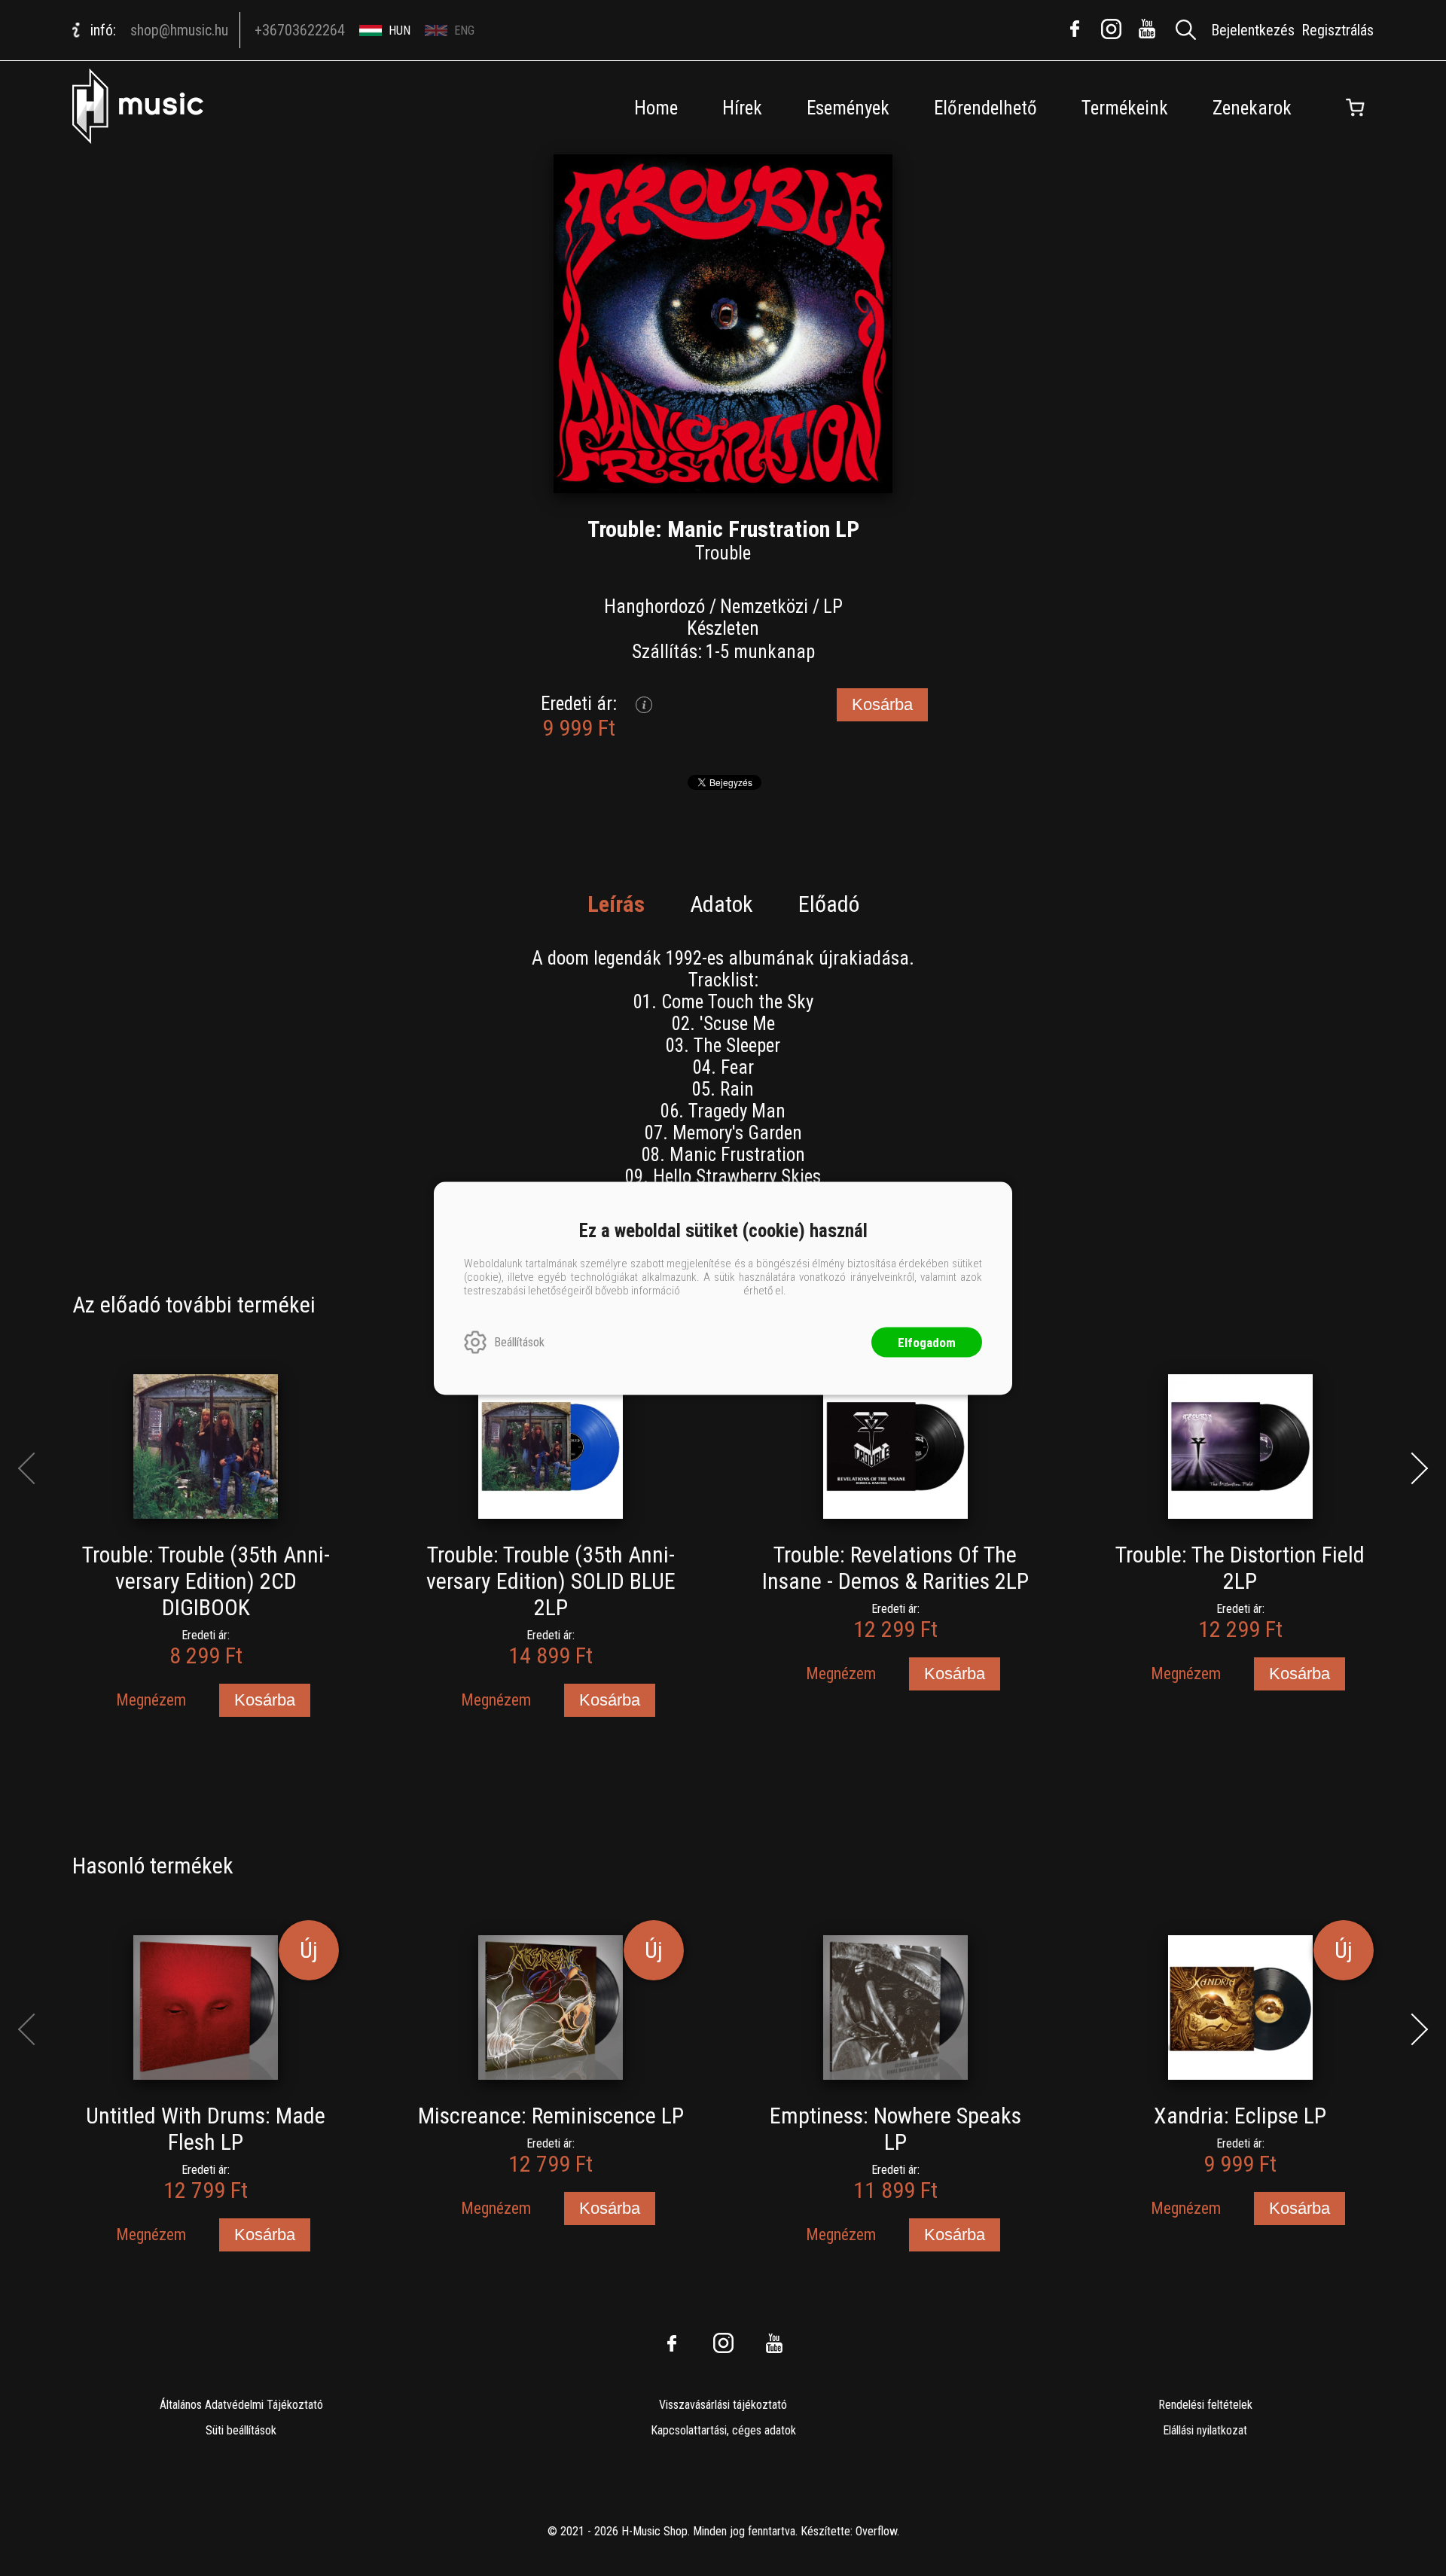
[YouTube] (1147, 29)
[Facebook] (1075, 29)
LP (833, 607)
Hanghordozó (654, 607)
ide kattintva (712, 1290)
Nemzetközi (764, 607)
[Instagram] (1111, 29)
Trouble (723, 553)
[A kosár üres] (1355, 108)
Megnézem (151, 1700)
